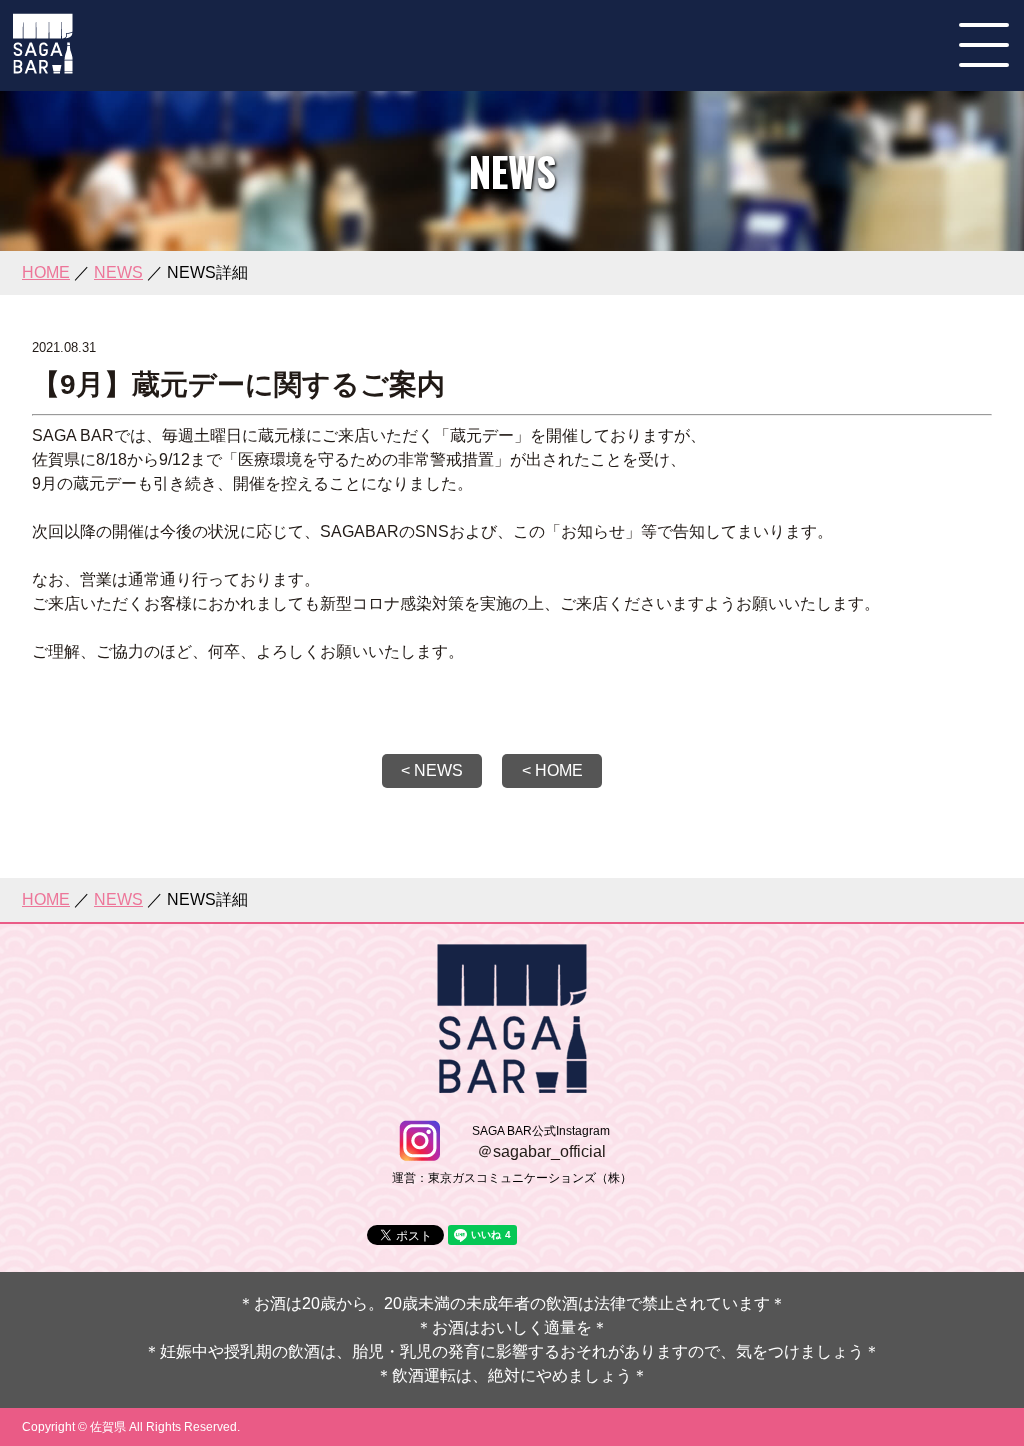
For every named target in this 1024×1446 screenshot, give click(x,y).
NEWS (118, 272)
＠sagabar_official (541, 1151)
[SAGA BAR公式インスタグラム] (419, 1152)
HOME (46, 272)
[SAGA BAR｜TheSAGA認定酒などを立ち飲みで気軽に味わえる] (43, 65)
